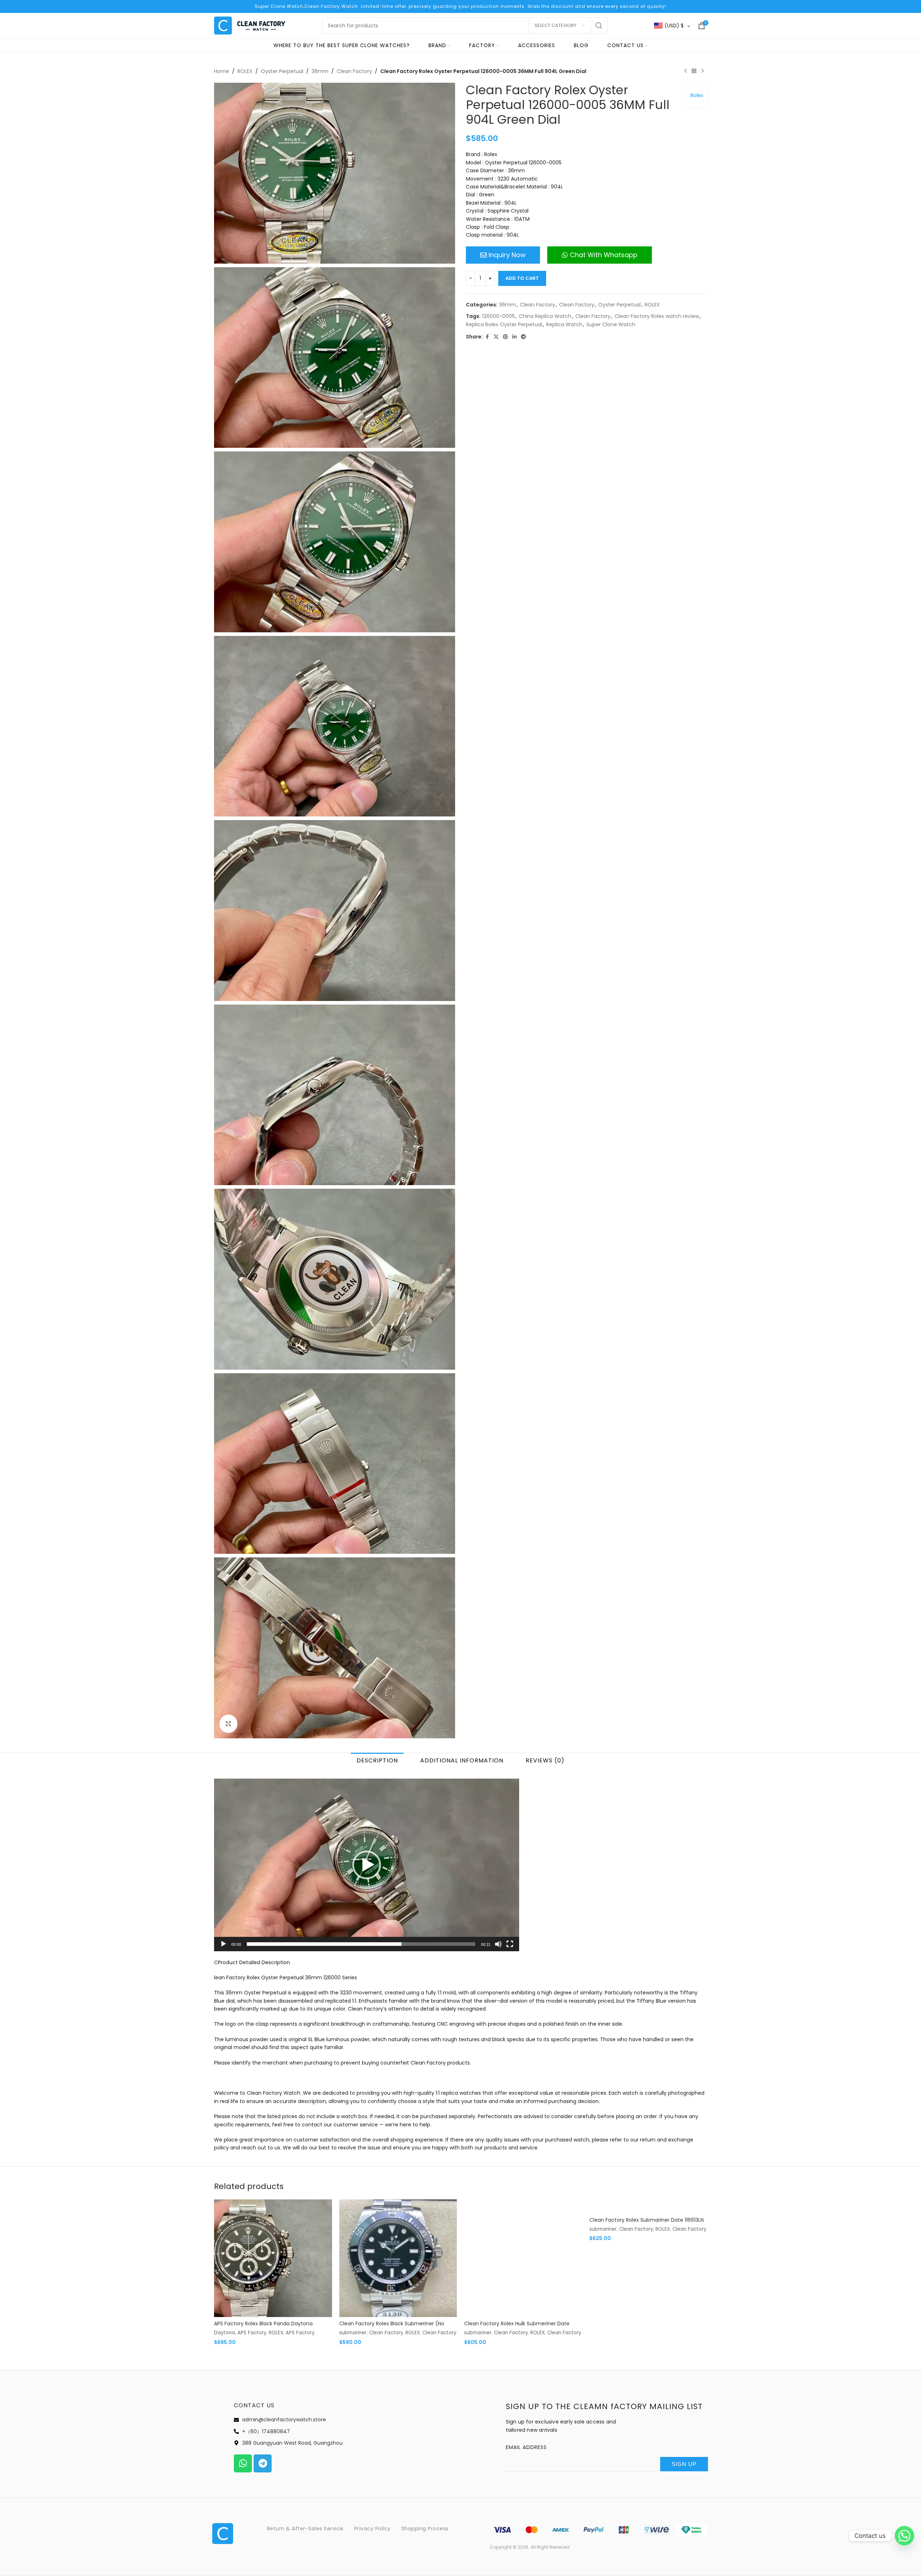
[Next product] (703, 71)
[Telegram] (263, 2463)
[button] (367, 1865)
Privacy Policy (373, 2529)
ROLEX (245, 71)
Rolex (697, 95)
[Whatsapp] (243, 2463)
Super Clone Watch (611, 324)
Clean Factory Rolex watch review (657, 316)
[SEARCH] (599, 26)
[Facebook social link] (487, 337)
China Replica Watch (545, 316)
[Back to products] (694, 71)
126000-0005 (498, 316)
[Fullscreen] (510, 1948)
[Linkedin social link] (514, 337)
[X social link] (496, 337)
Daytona (224, 2333)
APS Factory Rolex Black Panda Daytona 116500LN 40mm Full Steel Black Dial (263, 2327)
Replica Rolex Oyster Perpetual (504, 324)
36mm (320, 71)
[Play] (223, 1948)
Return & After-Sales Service (305, 2529)
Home (222, 71)
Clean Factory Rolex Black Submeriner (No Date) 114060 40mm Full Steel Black (392, 2327)
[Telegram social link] (523, 337)
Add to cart (522, 278)
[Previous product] (685, 71)
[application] (367, 1865)
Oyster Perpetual (282, 71)
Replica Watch (564, 324)
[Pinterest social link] (505, 337)
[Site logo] (250, 25)
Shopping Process (425, 2529)
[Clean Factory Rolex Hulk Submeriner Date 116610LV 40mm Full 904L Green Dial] (523, 2258)
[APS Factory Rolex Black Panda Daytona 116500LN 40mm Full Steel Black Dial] (273, 2258)
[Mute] (498, 1948)
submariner (353, 2333)
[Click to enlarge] (228, 1724)
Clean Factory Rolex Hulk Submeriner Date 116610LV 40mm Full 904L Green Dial (517, 2327)
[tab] (377, 1760)
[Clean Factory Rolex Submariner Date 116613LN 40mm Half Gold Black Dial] (648, 2206)
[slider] (361, 1944)
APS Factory (252, 2333)
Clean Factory (354, 71)
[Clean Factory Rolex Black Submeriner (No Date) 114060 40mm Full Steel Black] (398, 2258)
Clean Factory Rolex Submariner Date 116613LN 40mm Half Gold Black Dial (646, 2224)
